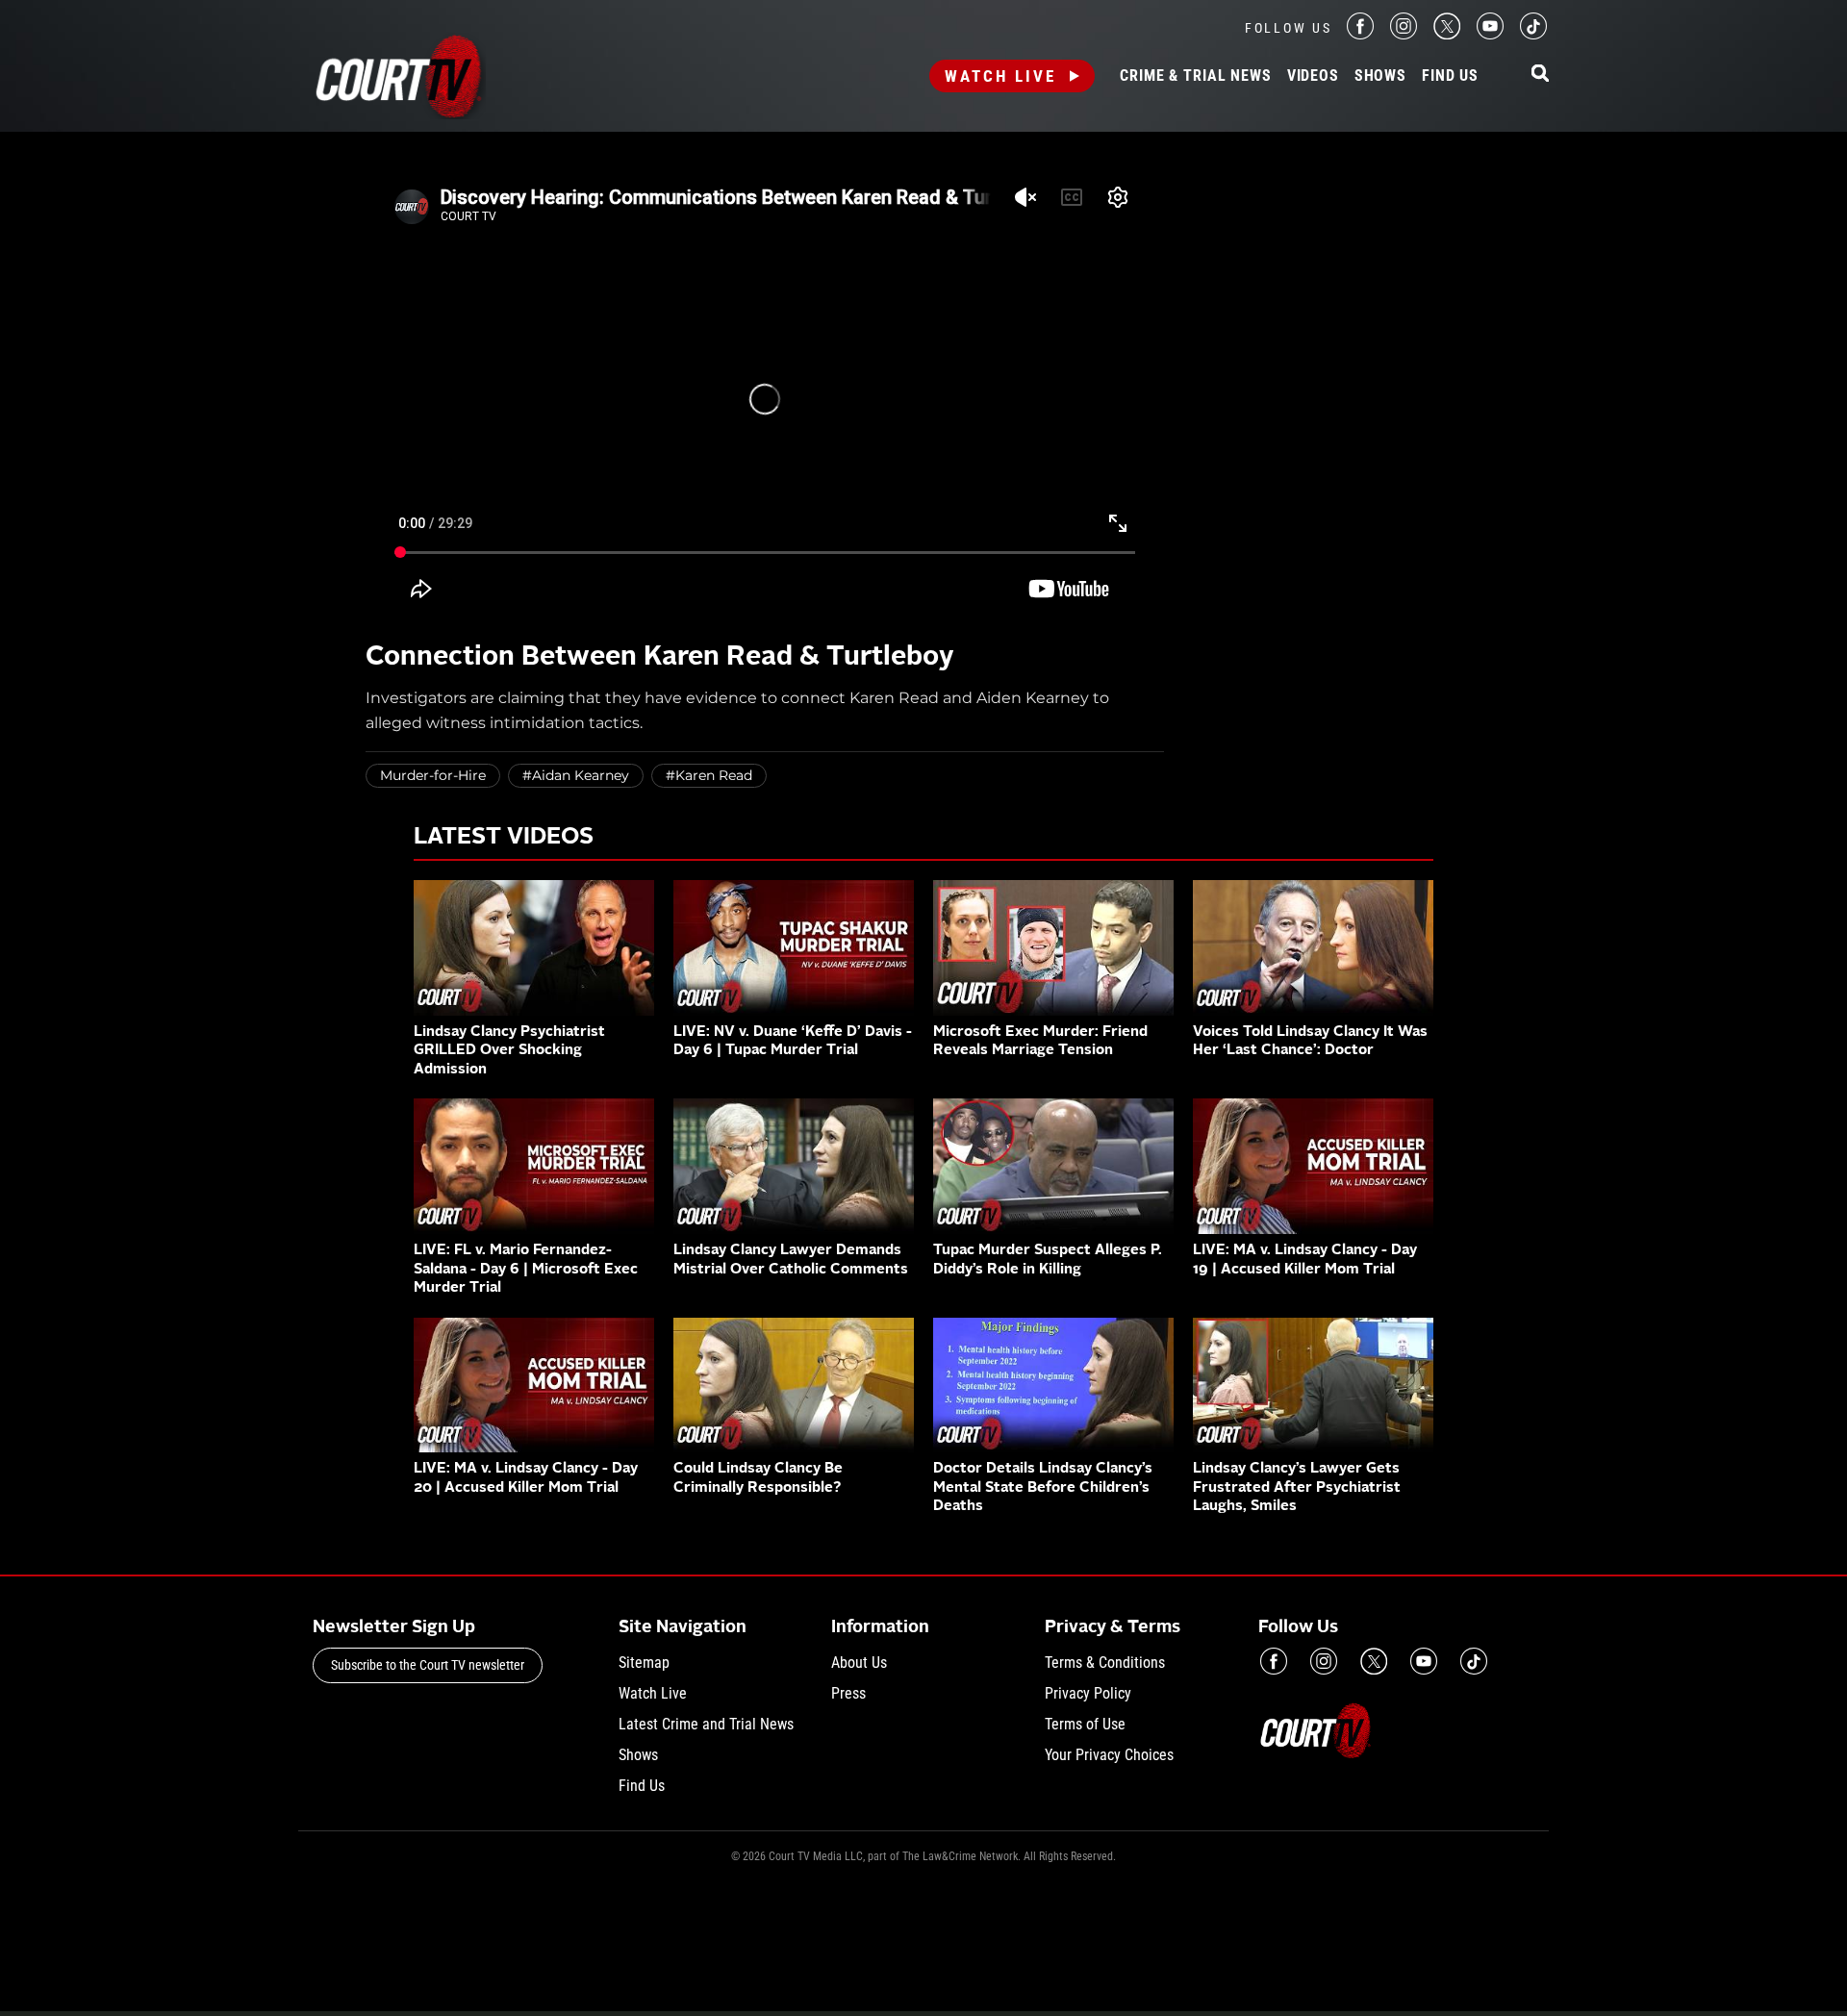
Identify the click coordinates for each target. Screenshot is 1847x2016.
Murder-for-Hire (433, 775)
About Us (859, 1663)
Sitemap (644, 1663)
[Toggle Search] (1540, 75)
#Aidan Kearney (576, 775)
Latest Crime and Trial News (706, 1724)
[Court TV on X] (1447, 34)
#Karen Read (709, 775)
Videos (1313, 76)
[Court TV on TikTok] (1533, 34)
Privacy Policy (1088, 1693)
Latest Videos (504, 838)
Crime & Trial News (1195, 76)
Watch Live (1000, 76)
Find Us (1450, 76)
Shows (1380, 76)
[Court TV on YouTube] (1490, 34)
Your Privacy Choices (1109, 1755)
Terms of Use (1085, 1724)
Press (848, 1693)
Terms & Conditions (1105, 1663)
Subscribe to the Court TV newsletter (428, 1665)
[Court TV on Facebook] (1360, 34)
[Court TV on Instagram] (1404, 34)
